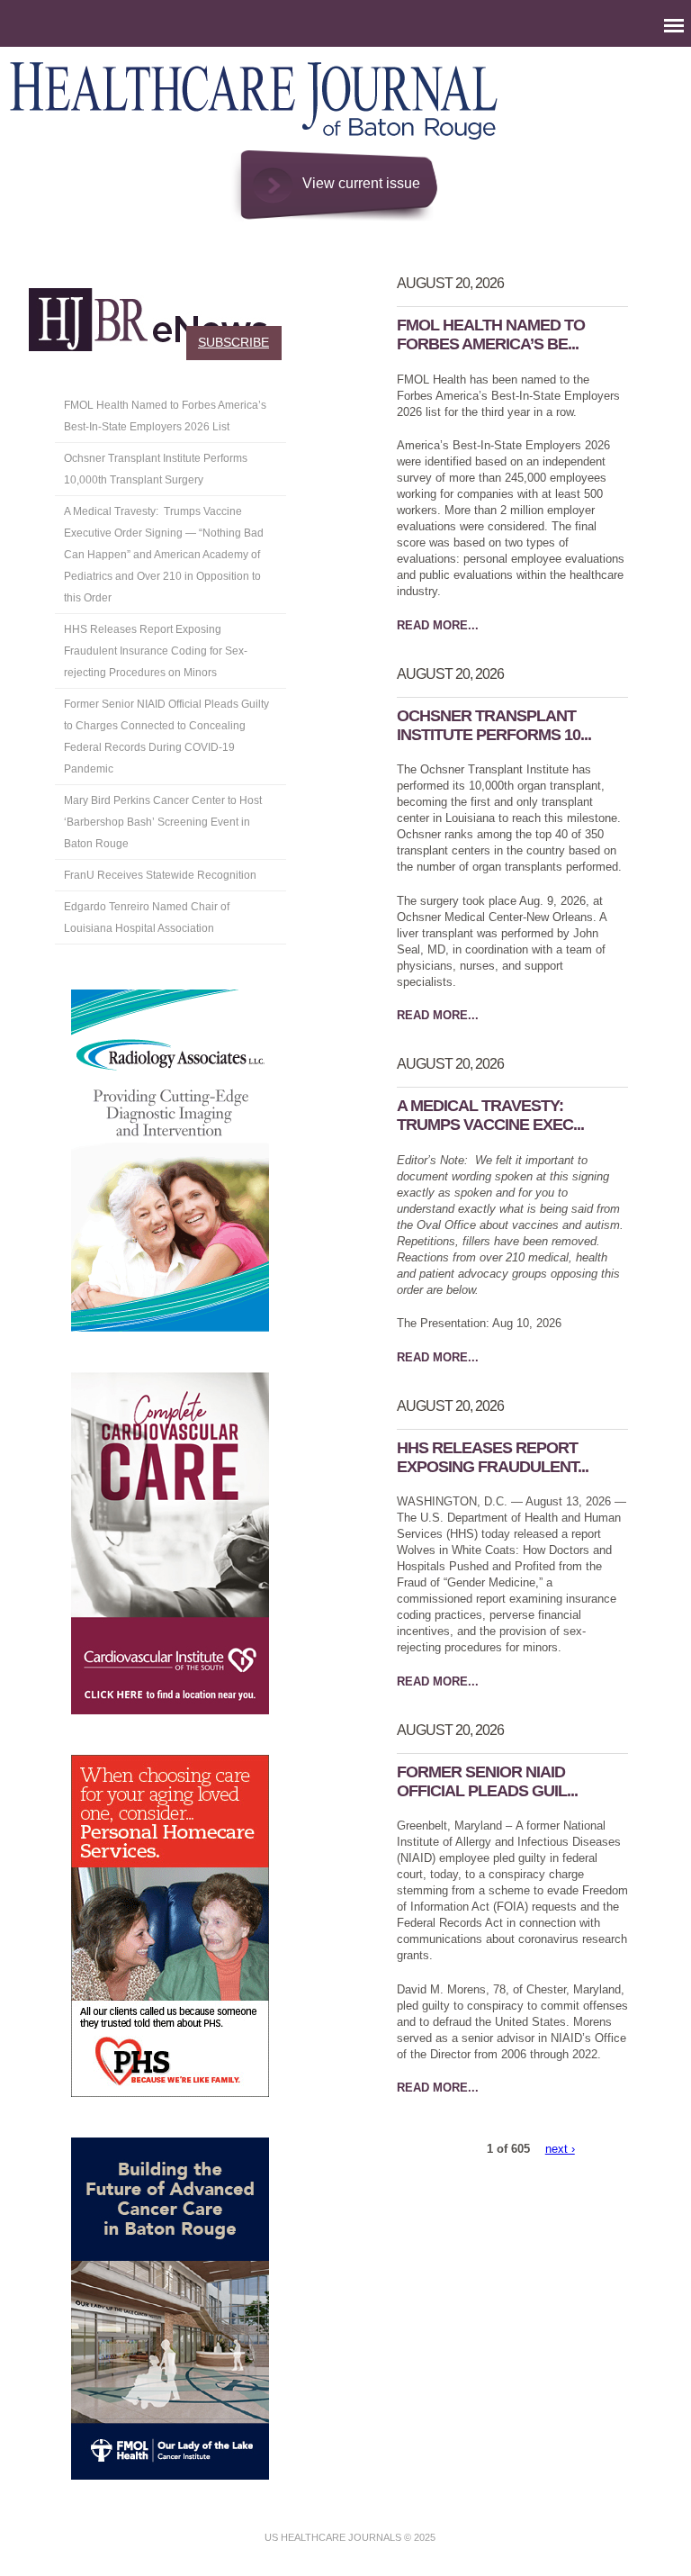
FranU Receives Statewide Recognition (162, 875)
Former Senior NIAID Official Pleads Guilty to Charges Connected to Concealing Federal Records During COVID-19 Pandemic (166, 737)
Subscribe (233, 342)
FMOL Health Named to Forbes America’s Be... (491, 334)
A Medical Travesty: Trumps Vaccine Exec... (490, 1115)
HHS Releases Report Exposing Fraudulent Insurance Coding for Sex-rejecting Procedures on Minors (156, 651)
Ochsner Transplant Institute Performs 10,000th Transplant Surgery (156, 469)
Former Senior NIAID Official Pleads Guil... (487, 1781)
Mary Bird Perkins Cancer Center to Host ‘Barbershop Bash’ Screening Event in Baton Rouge (163, 822)
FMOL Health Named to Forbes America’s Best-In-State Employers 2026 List (165, 416)
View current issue (361, 183)
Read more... (438, 625)
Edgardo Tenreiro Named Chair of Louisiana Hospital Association (147, 917)
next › (560, 2149)
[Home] (256, 142)
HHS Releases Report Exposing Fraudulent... (493, 1457)
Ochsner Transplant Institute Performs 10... (494, 725)
